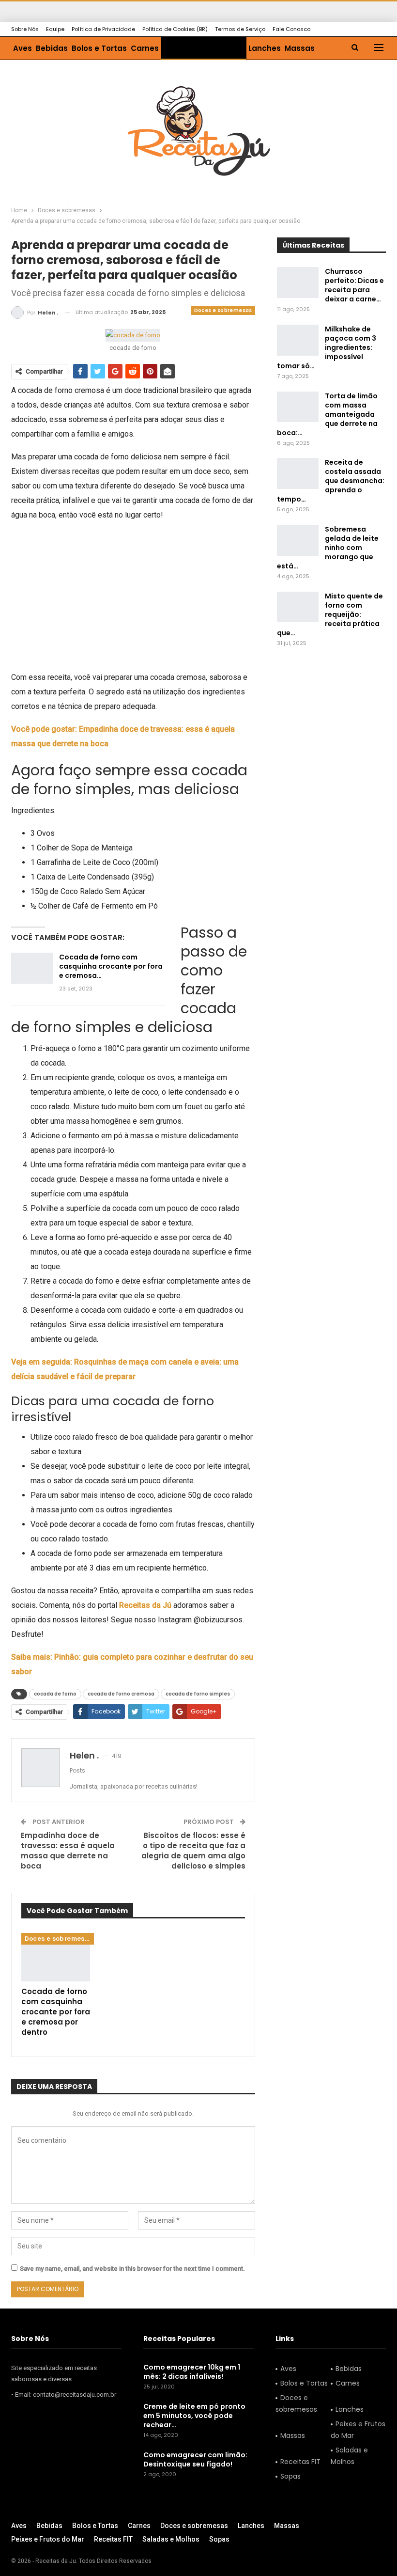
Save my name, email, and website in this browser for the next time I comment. (132, 2269)
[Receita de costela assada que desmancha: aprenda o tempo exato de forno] (298, 473)
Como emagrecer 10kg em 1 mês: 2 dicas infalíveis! (192, 2372)
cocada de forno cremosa (121, 1694)
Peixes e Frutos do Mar (358, 2430)
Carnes (145, 48)
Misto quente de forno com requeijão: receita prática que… (330, 614)
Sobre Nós (25, 29)
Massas (300, 48)
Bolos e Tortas (99, 48)
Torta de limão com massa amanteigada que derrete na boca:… (327, 414)
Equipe (55, 29)
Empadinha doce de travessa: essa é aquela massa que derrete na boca (68, 1851)
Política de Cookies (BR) (175, 29)
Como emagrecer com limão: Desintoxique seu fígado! (195, 2459)
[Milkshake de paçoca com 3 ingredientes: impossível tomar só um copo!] (298, 340)
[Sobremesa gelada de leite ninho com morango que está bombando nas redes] (298, 540)
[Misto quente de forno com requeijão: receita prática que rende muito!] (298, 607)
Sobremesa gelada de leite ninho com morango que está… (328, 548)
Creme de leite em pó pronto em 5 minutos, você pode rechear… (194, 2416)
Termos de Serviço (240, 29)
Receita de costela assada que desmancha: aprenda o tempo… (331, 481)
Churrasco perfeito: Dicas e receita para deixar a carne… (354, 285)
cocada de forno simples (198, 1694)
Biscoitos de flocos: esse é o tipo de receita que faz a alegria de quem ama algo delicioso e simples (193, 1851)
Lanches (265, 48)
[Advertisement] (133, 598)
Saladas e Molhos (349, 2456)
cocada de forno (55, 1694)
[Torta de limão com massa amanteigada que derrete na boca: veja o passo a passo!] (298, 407)
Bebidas (52, 48)
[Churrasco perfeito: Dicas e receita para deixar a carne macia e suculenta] (298, 283)
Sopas (290, 2476)
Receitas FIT (300, 2462)
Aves (23, 48)
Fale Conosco (291, 29)
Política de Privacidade (103, 29)
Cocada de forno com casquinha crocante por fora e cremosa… (111, 966)
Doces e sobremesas (204, 48)
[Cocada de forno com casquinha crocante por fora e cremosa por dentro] (32, 968)
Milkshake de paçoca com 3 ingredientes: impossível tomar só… (327, 347)
